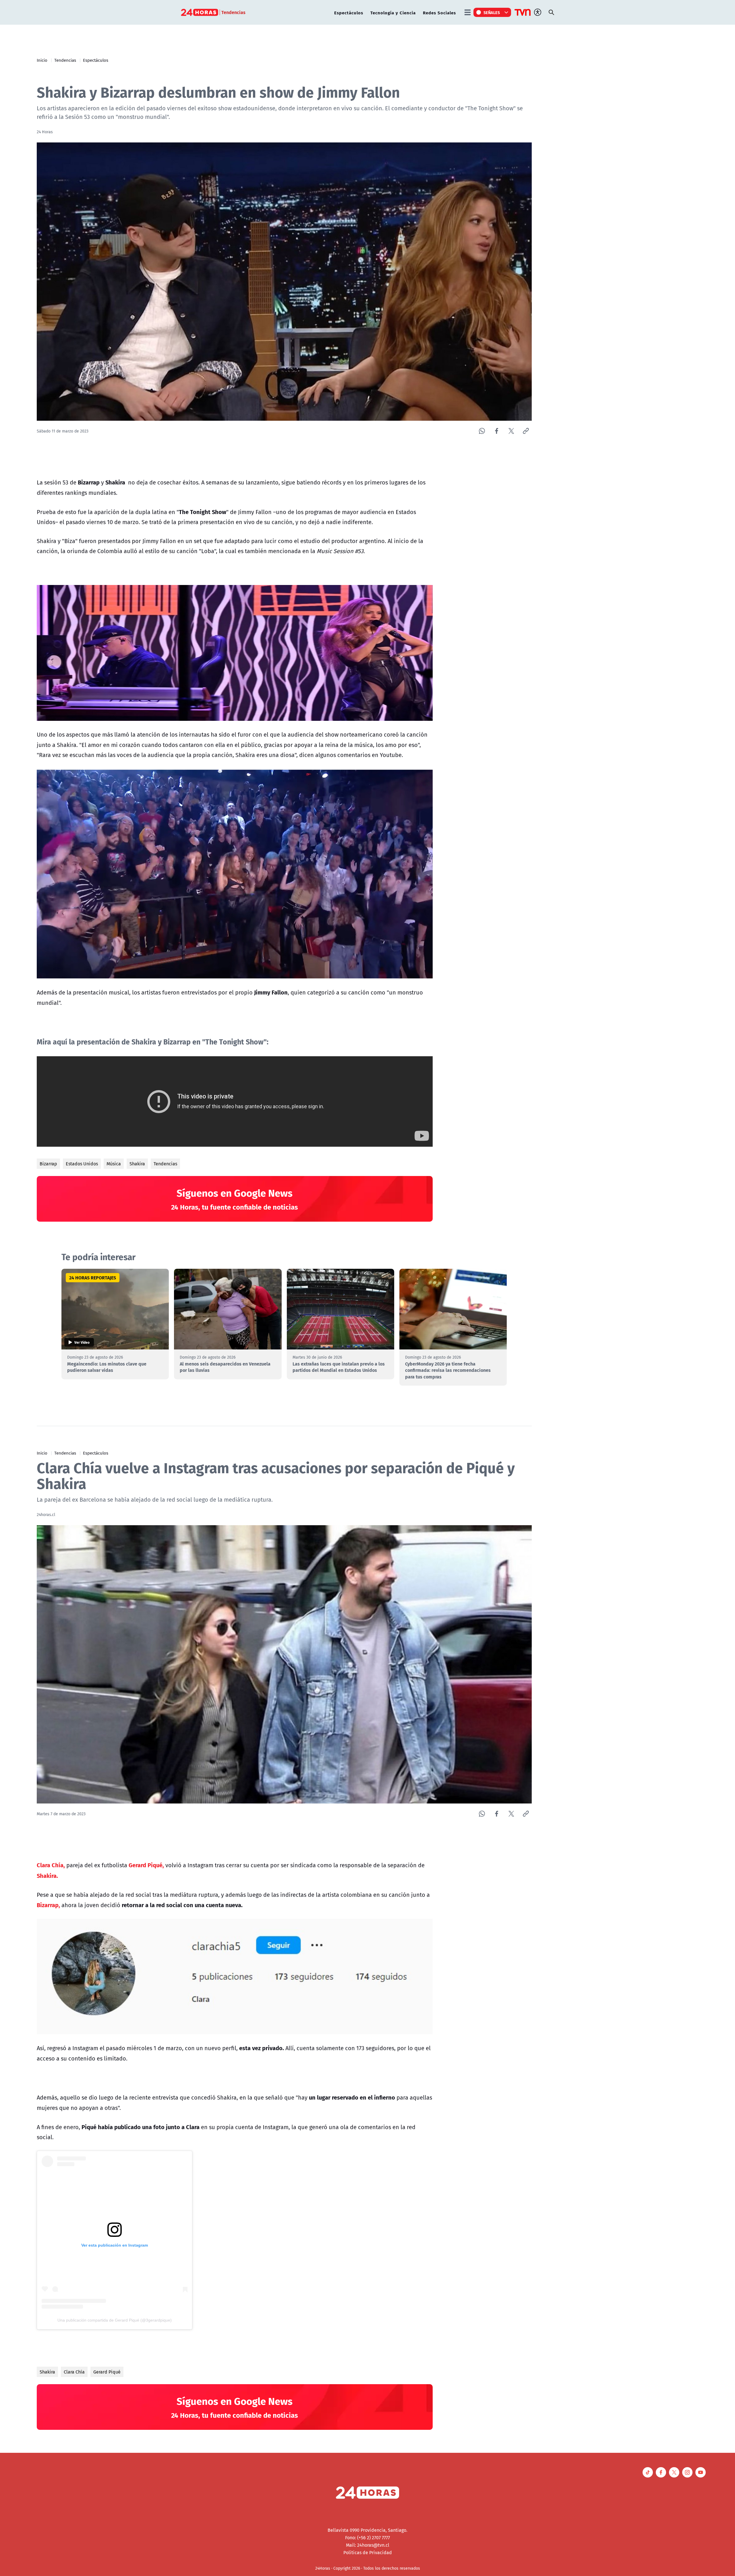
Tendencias (65, 60)
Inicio (42, 60)
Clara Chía (74, 2372)
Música (114, 1164)
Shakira (137, 1164)
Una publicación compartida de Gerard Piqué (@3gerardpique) (115, 2320)
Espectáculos (349, 12)
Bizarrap (48, 1164)
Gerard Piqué (107, 2372)
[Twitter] (511, 431)
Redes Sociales (439, 12)
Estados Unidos (82, 1164)
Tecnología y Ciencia (393, 12)
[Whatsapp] (482, 431)
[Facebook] (497, 431)
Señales (492, 12)
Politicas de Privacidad (368, 2552)
